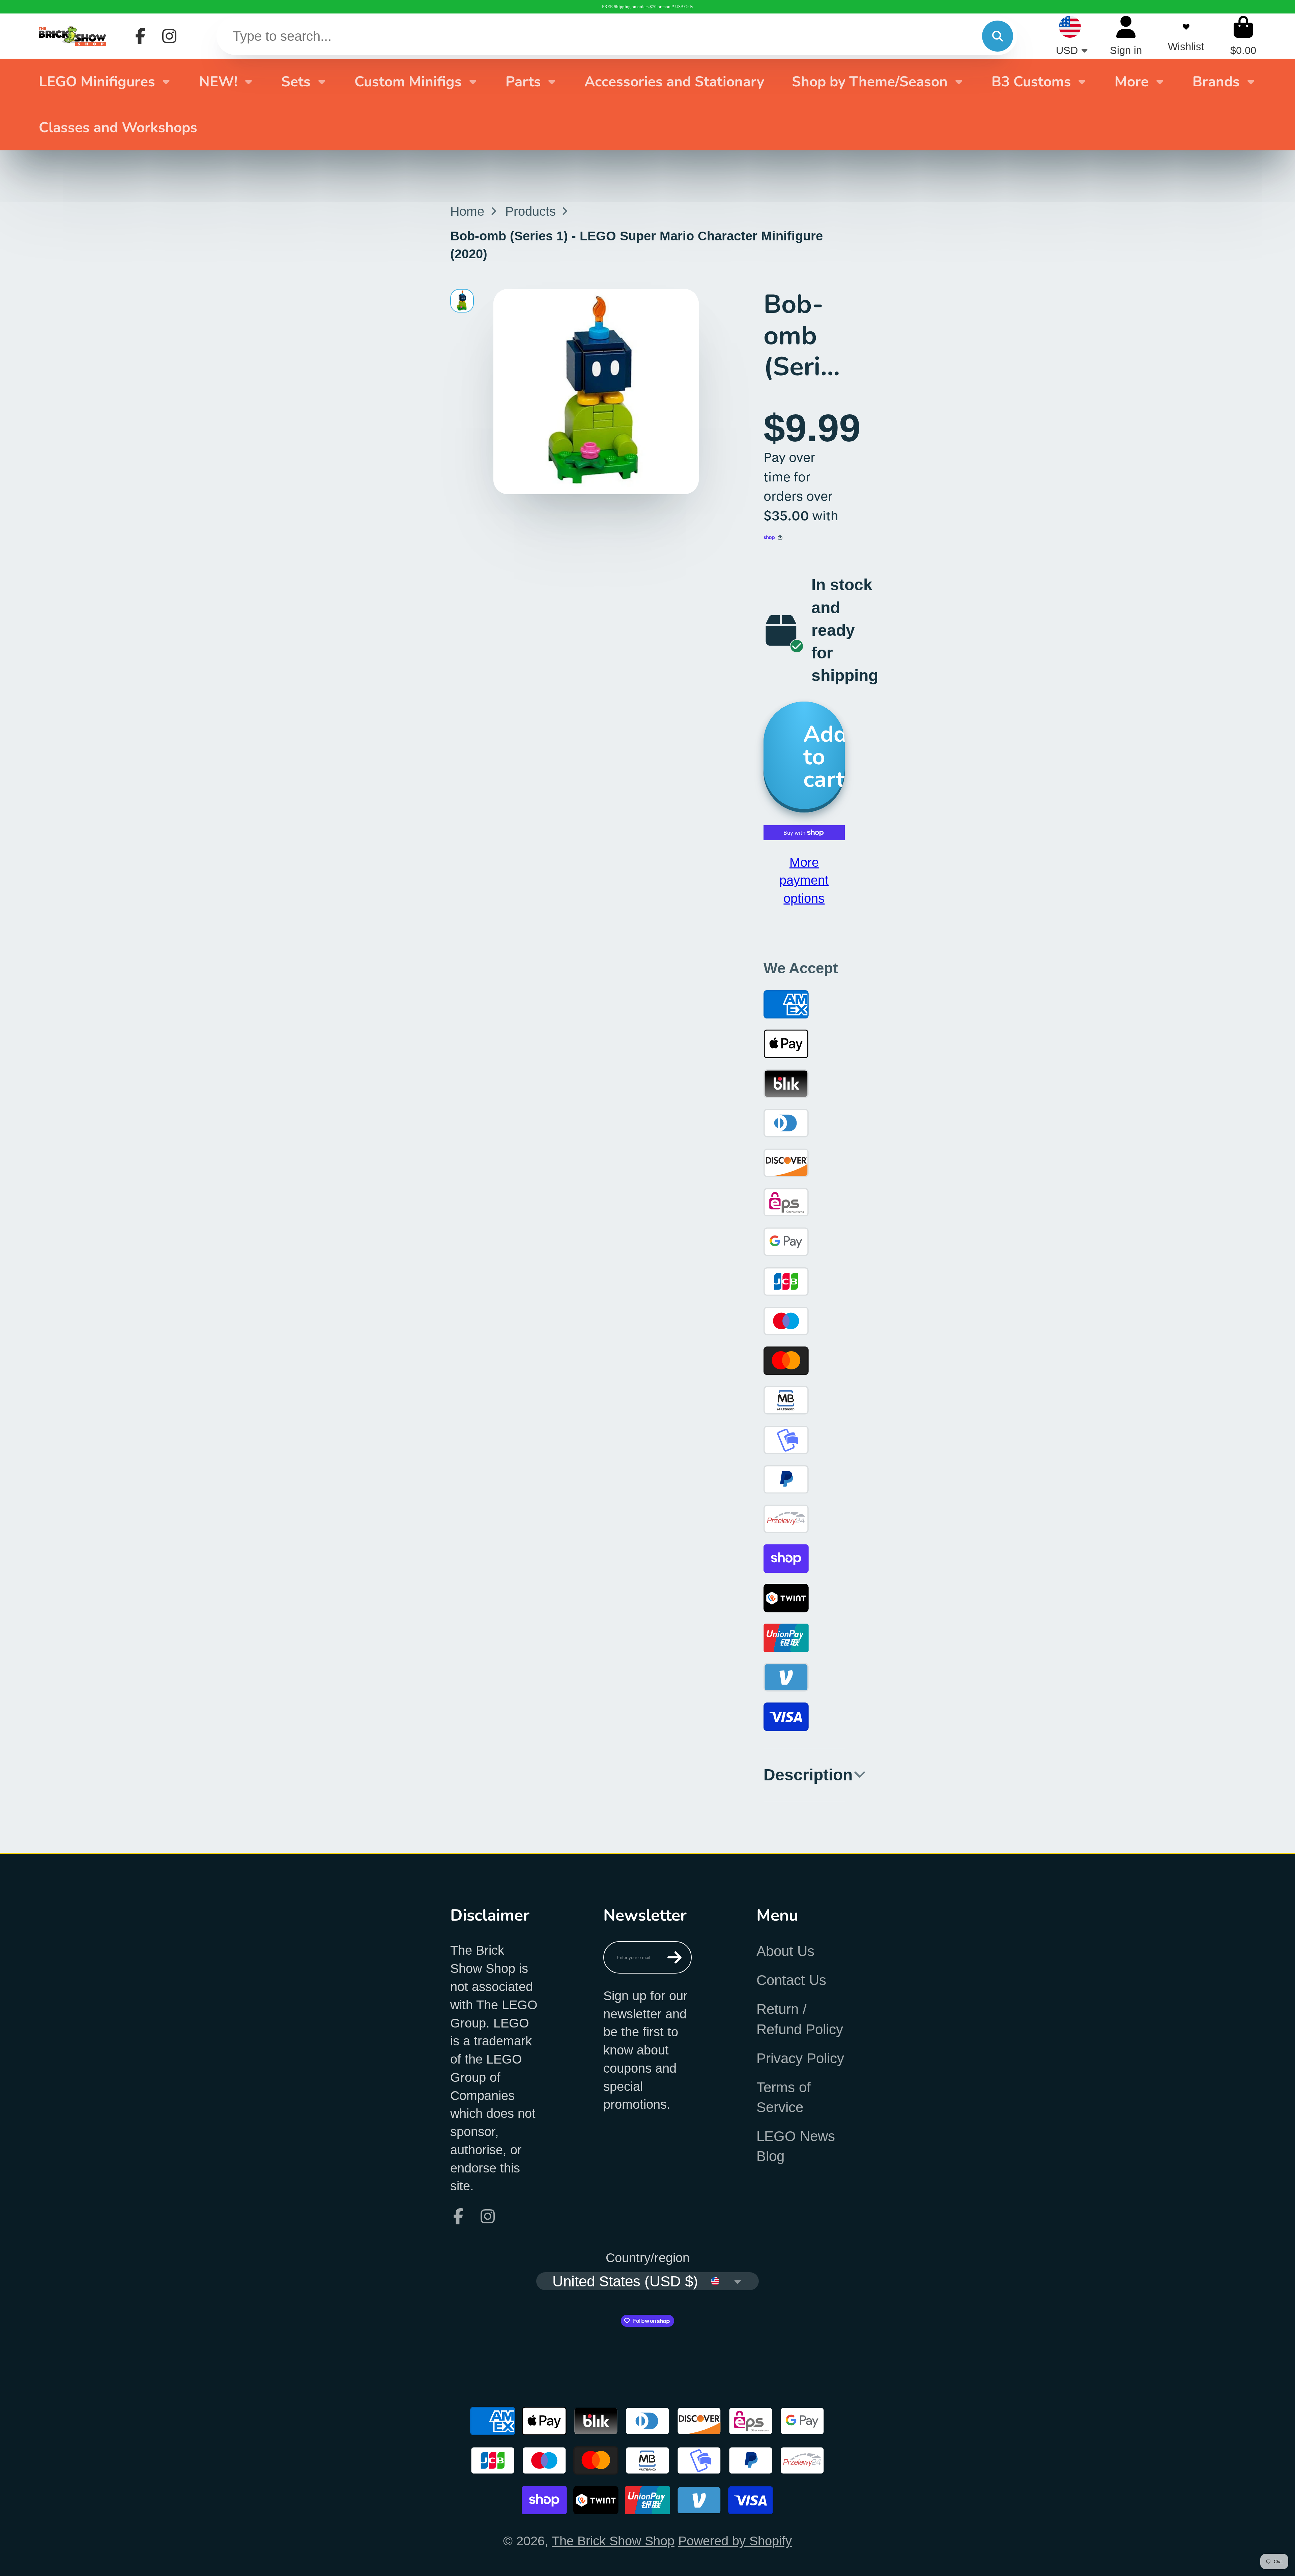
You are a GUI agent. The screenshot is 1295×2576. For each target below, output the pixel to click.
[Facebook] (140, 36)
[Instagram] (169, 36)
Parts (523, 82)
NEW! (218, 82)
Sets (296, 82)
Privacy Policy (800, 2058)
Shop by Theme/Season (870, 82)
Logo (73, 36)
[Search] (998, 36)
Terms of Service (784, 2097)
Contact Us (791, 1980)
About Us (785, 1951)
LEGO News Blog (796, 2146)
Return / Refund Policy (800, 2019)
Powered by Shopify (735, 2541)
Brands (1216, 82)
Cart (1243, 36)
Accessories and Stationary (674, 82)
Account (1126, 36)
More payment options (804, 880)
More (1132, 82)
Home (467, 211)
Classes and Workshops (118, 127)
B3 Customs (1031, 82)
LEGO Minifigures (97, 82)
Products (530, 211)
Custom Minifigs (408, 82)
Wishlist (1186, 36)
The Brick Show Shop (613, 2541)
